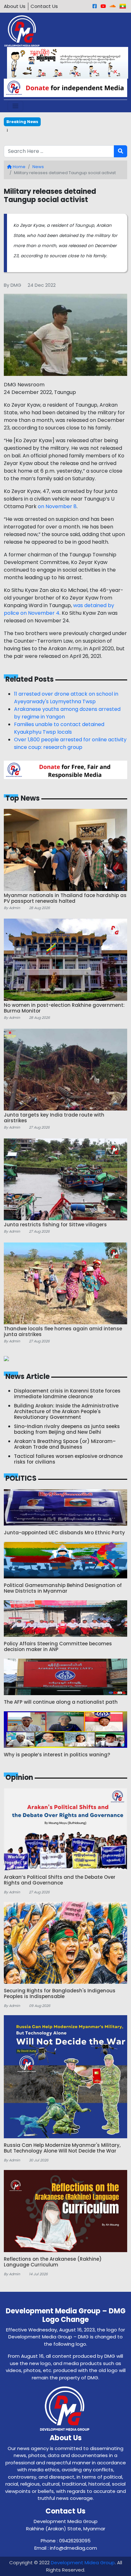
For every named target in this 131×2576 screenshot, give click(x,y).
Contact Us (44, 6)
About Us (15, 6)
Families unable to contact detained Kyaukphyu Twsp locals (59, 728)
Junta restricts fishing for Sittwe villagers (58, 130)
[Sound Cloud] (113, 6)
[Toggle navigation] (15, 106)
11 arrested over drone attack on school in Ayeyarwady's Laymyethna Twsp (66, 698)
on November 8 (57, 506)
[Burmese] (123, 6)
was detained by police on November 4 (59, 609)
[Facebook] (95, 6)
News (38, 167)
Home (19, 167)
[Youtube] (103, 6)
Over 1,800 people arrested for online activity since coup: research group (70, 743)
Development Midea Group (83, 2563)
